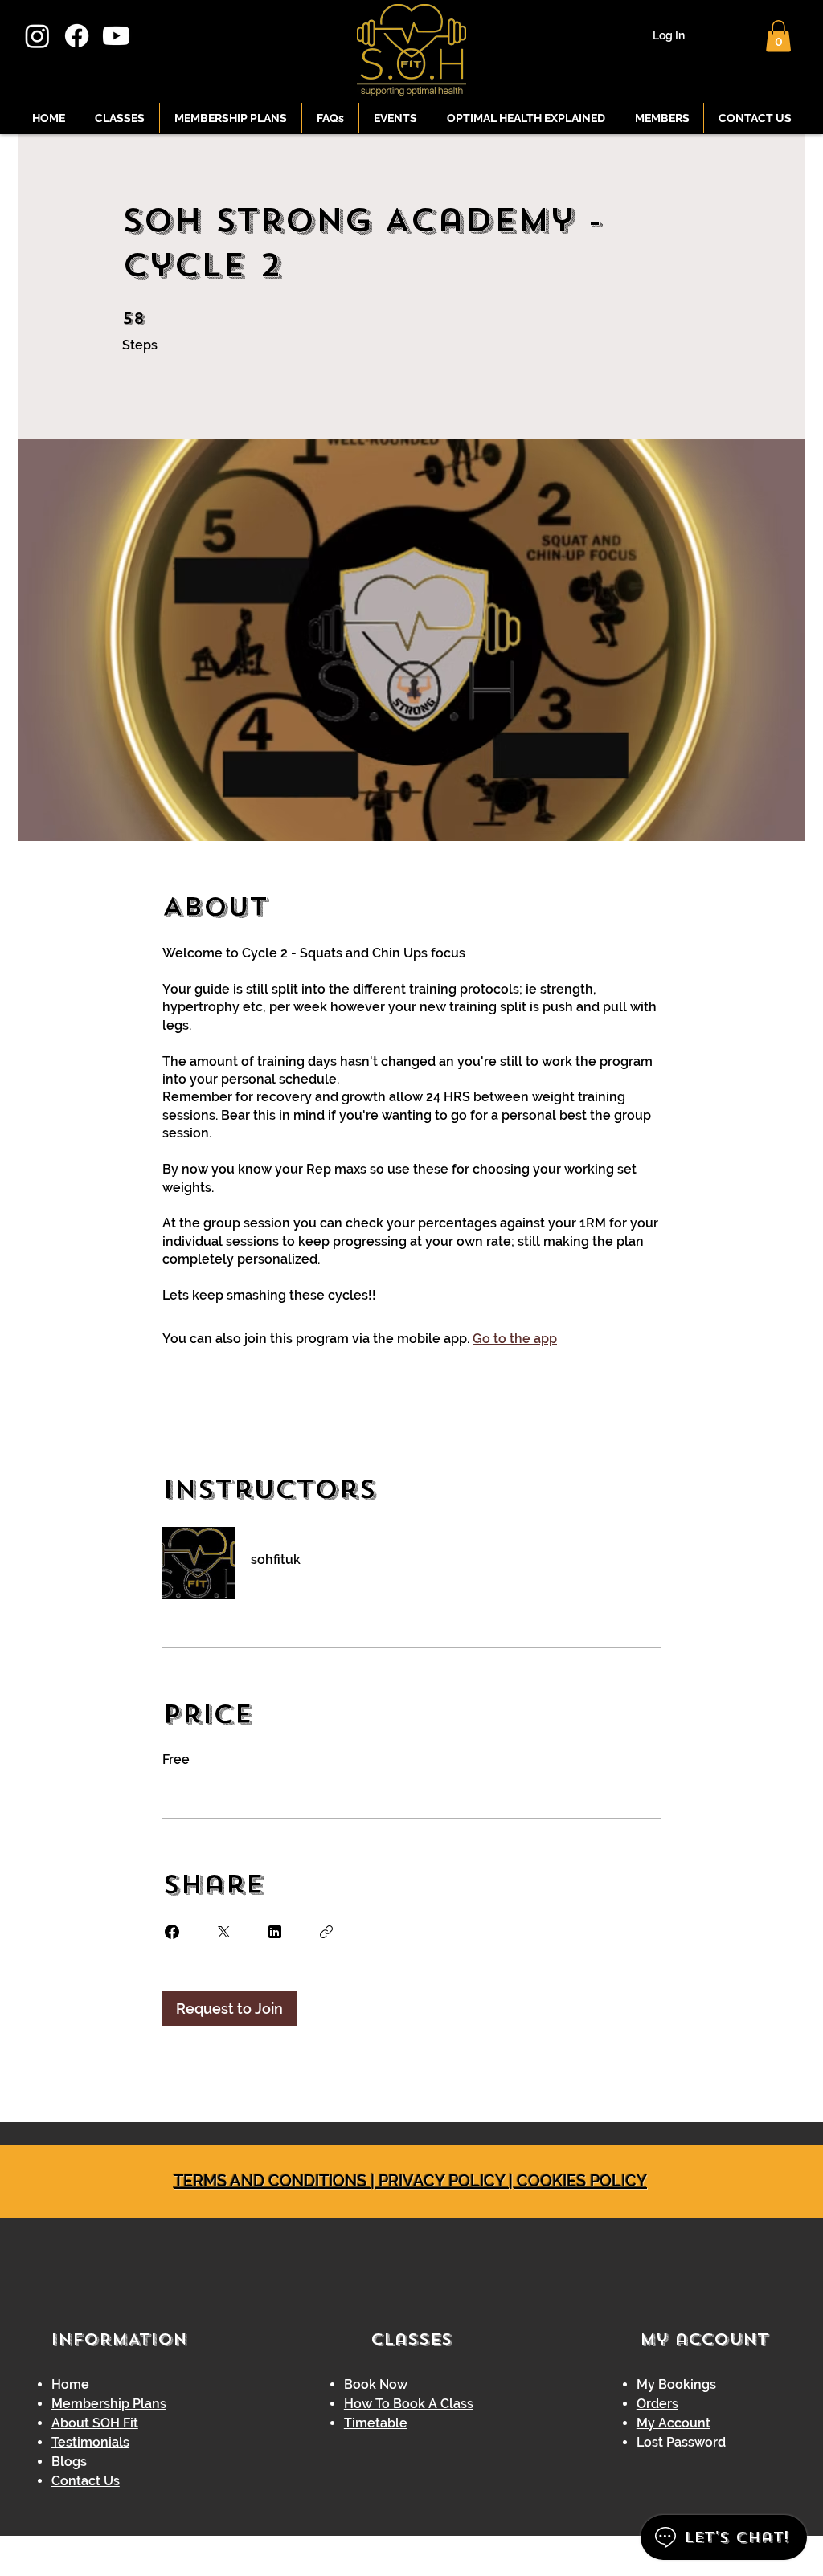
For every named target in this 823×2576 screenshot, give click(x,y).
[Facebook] (77, 36)
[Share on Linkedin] (275, 1932)
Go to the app (515, 1339)
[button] (778, 36)
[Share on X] (223, 1932)
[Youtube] (116, 36)
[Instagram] (37, 36)
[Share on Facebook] (172, 1932)
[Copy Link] (326, 1932)
